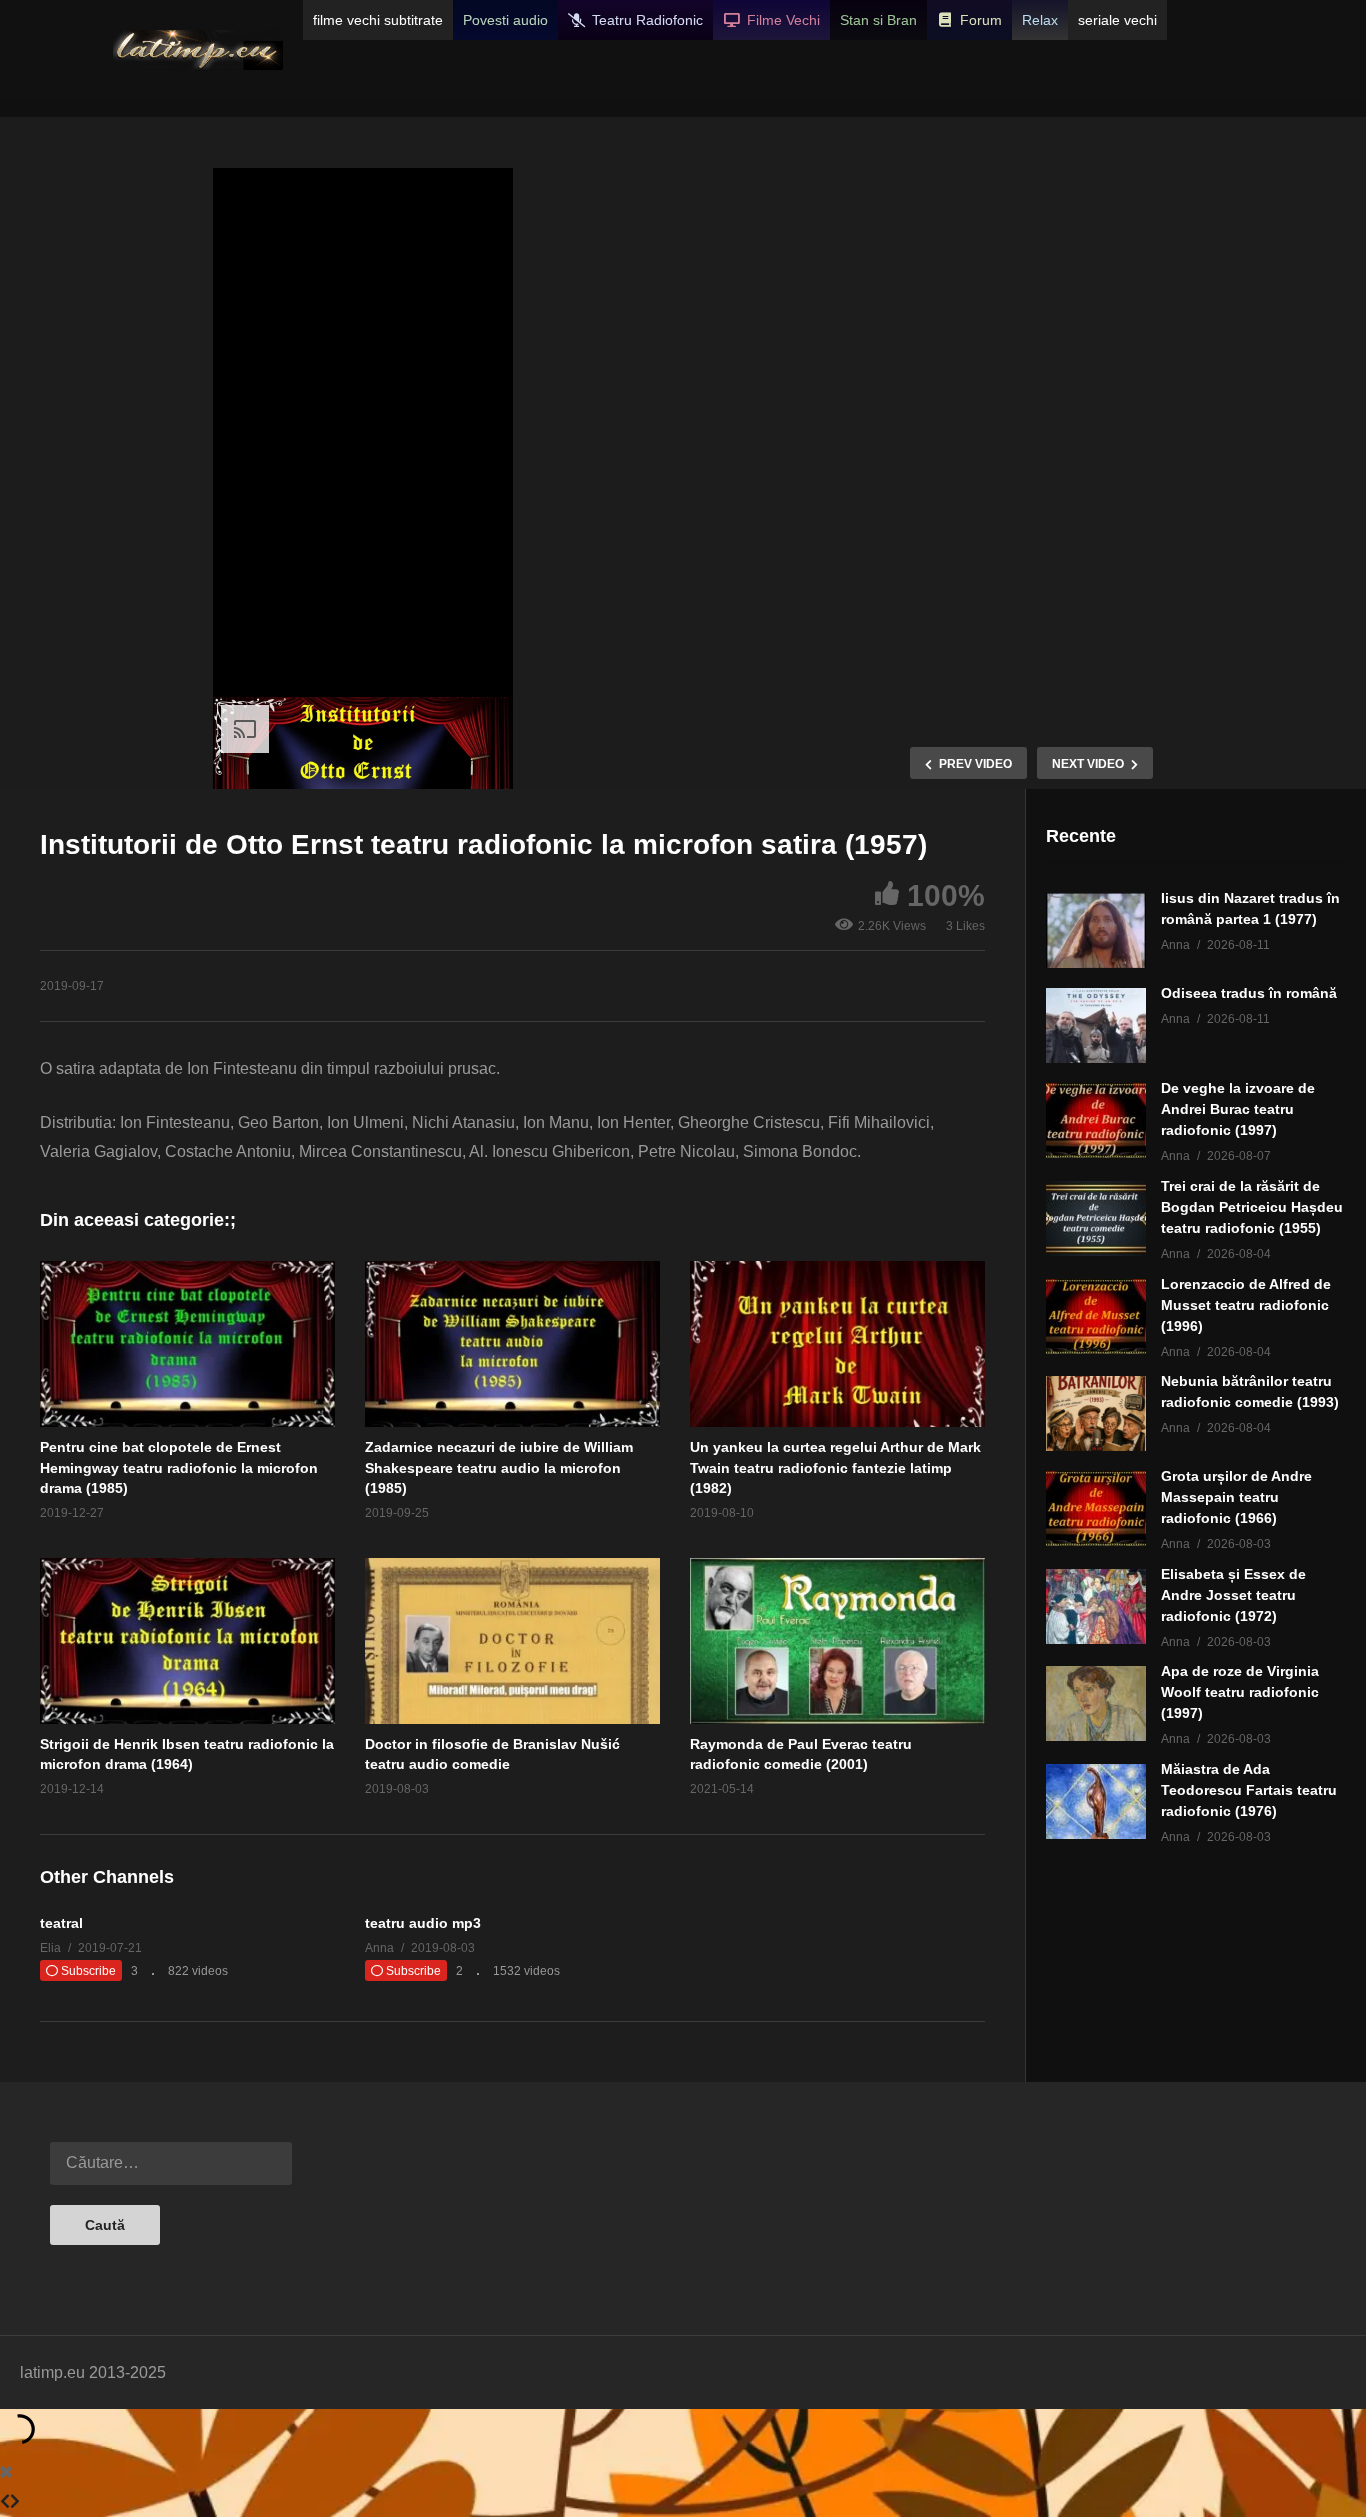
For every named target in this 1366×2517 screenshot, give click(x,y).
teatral (61, 1923)
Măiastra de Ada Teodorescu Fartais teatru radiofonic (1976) (1249, 1790)
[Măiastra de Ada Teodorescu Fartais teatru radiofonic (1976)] (1096, 1801)
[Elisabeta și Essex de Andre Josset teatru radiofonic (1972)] (1096, 1606)
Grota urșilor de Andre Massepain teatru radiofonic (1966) (1236, 1497)
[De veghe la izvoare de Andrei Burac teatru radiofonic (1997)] (1096, 1120)
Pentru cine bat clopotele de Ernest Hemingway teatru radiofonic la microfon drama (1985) (179, 1467)
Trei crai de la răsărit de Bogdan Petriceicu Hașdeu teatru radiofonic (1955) (1252, 1207)
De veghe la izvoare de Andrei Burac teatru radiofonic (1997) (1238, 1109)
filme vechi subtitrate (378, 20)
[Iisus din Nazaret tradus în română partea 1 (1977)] (1096, 930)
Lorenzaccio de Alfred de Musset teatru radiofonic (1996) (1246, 1305)
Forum (981, 20)
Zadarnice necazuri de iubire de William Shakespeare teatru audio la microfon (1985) (499, 1467)
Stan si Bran (878, 20)
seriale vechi (1117, 20)
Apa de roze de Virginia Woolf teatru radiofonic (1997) (1240, 1692)
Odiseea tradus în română (1249, 993)
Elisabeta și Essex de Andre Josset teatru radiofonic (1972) (1233, 1595)
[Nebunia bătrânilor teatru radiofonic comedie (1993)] (1096, 1413)
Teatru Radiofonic (647, 20)
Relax (1040, 20)
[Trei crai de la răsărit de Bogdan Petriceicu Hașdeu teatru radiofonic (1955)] (1096, 1218)
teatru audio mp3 (423, 1923)
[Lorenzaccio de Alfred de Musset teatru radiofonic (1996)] (1096, 1316)
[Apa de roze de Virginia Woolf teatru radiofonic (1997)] (1096, 1703)
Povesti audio (505, 20)
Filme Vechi (783, 20)
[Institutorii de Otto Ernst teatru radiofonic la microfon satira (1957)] (187, 1344)
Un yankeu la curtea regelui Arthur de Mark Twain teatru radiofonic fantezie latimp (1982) (835, 1467)
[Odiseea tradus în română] (1096, 1025)
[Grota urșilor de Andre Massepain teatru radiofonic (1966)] (1096, 1508)
